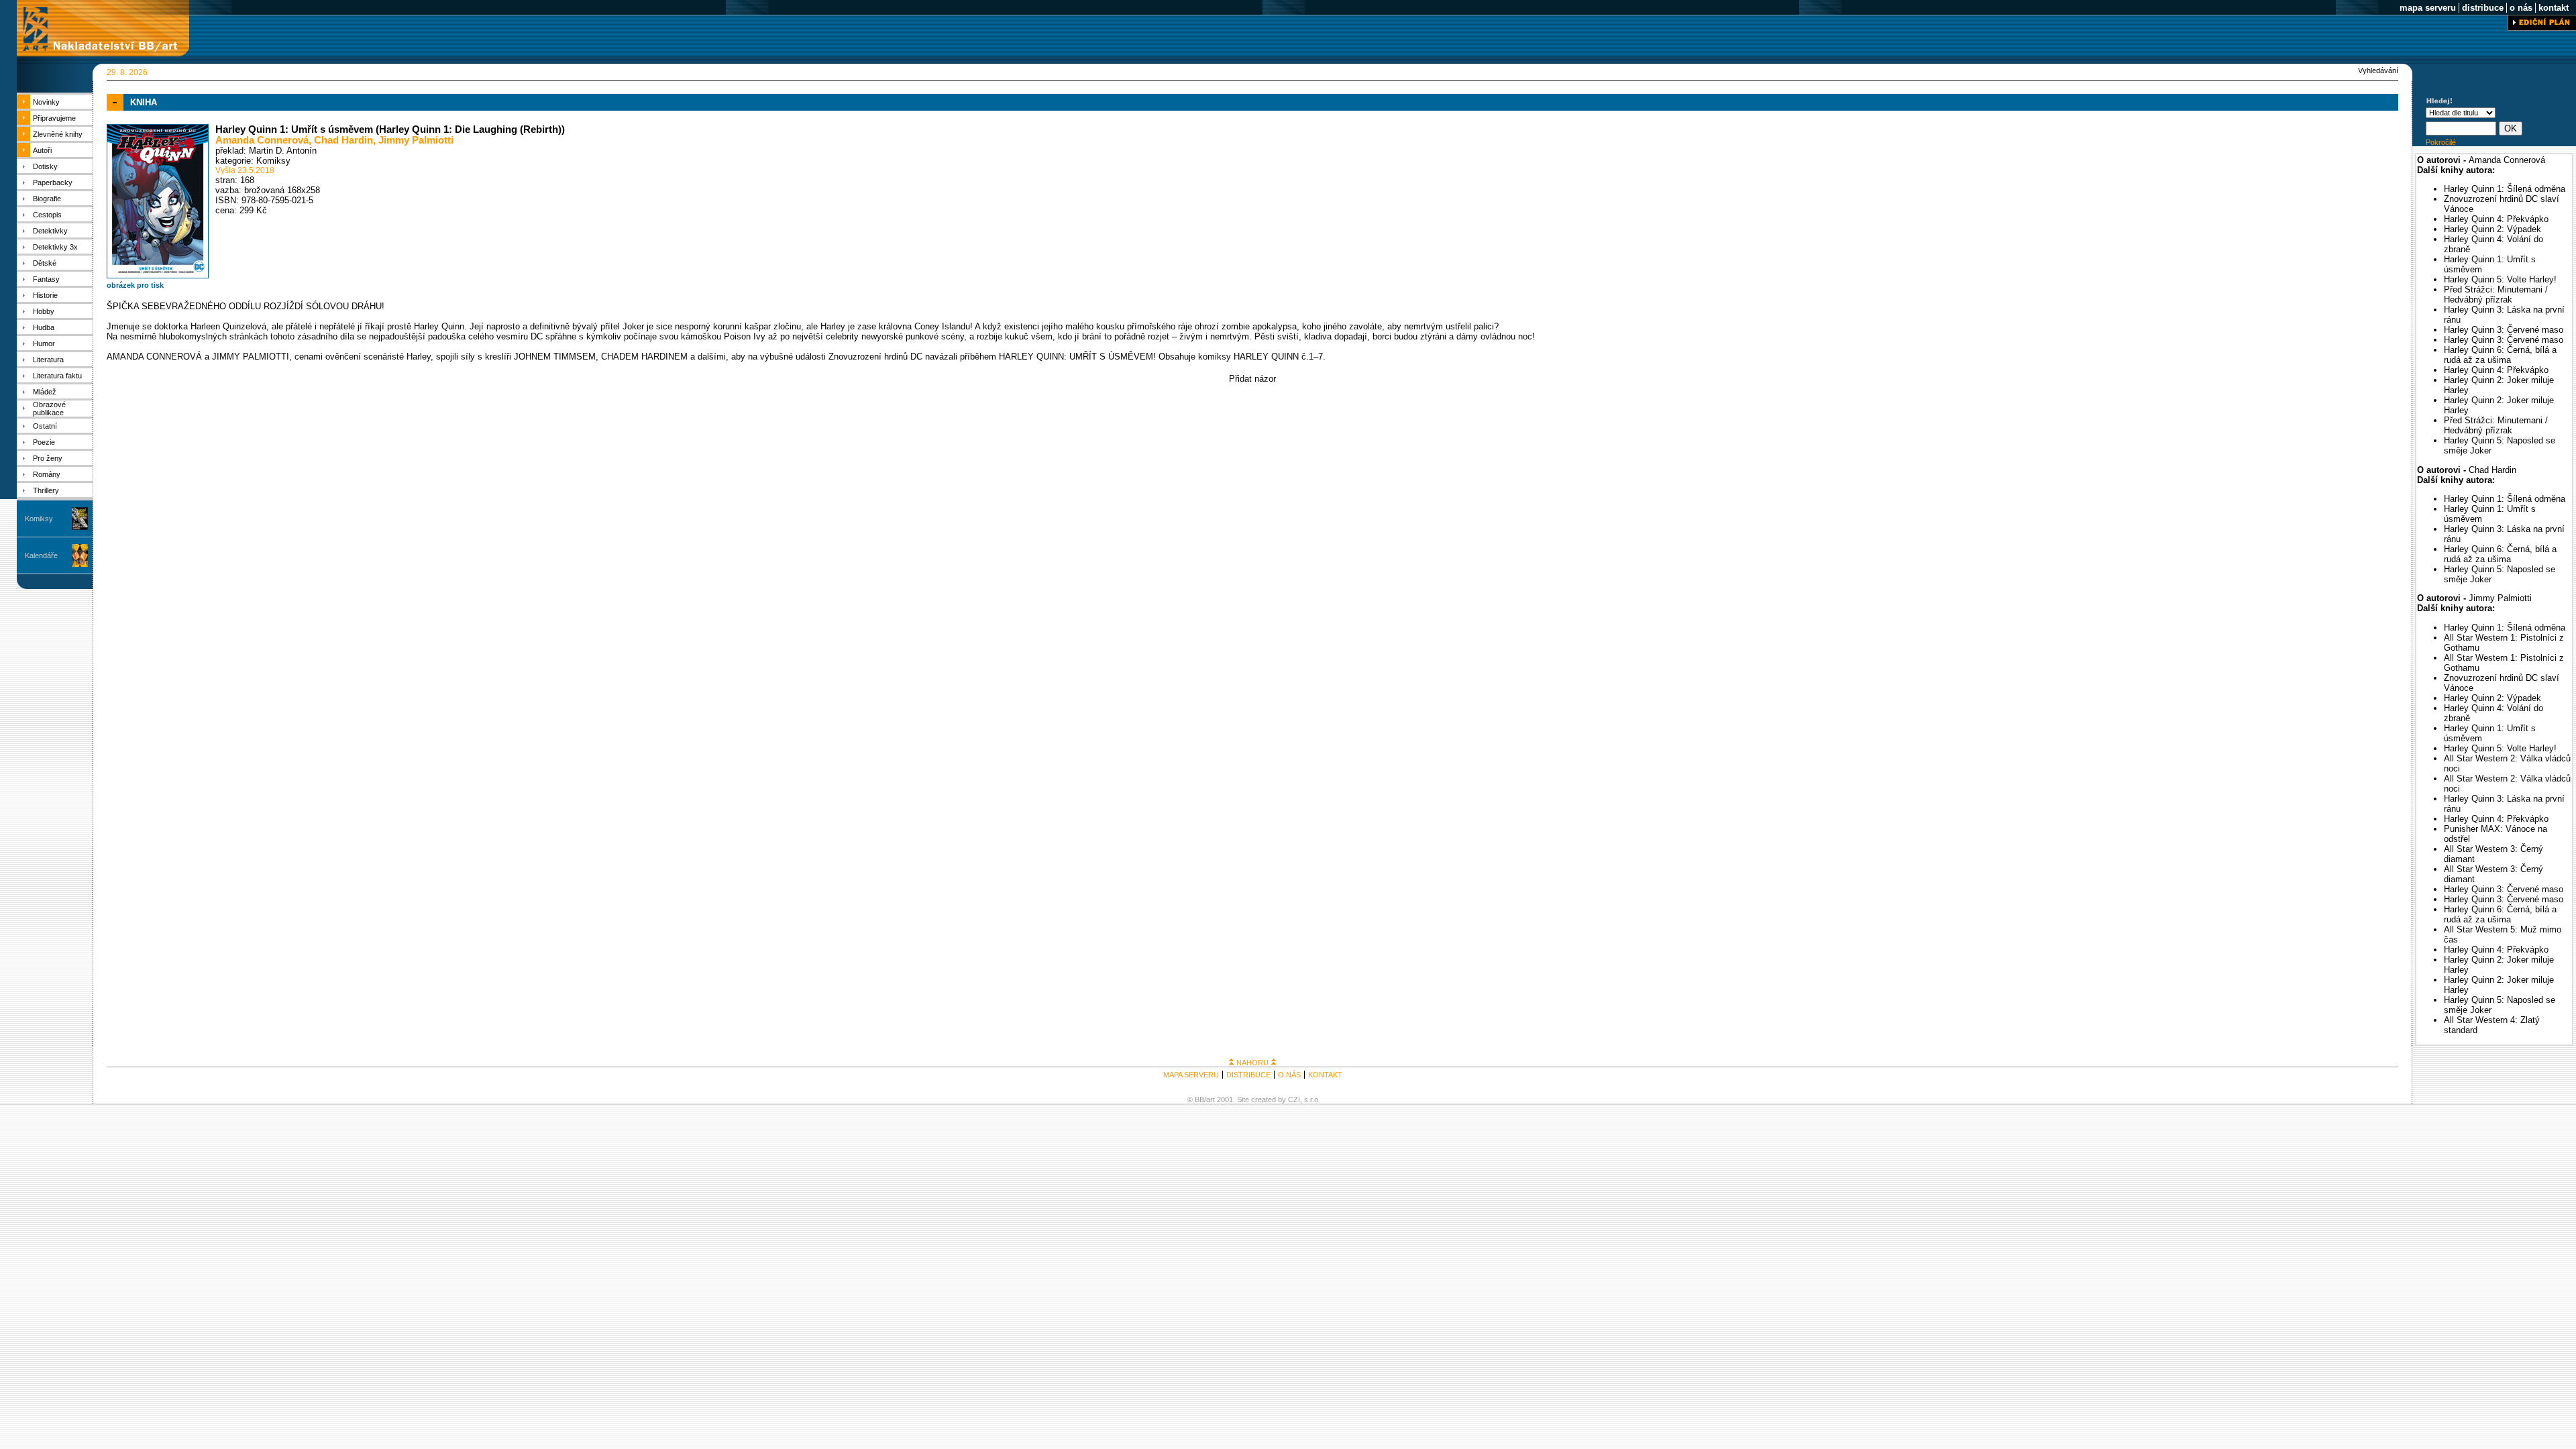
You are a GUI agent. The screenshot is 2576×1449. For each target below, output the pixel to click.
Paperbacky (53, 182)
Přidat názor (1252, 379)
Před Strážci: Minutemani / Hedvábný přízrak (2496, 294)
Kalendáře (41, 555)
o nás (2521, 8)
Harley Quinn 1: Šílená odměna (2505, 189)
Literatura (48, 360)
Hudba (44, 327)
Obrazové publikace (49, 409)
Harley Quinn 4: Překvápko (2496, 219)
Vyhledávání (2378, 70)
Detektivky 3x (55, 247)
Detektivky (50, 231)
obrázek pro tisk (135, 285)
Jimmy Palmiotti (416, 140)
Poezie (44, 442)
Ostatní (45, 426)
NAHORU (1252, 1063)
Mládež (45, 392)
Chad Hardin (343, 140)
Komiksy (39, 519)
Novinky (46, 102)
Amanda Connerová (262, 140)
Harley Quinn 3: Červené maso (2504, 330)
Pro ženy (48, 458)
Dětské (45, 263)
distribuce (2483, 8)
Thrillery (46, 490)
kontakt (2554, 8)
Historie (45, 295)
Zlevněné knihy (58, 134)
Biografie (47, 199)
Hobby (44, 311)
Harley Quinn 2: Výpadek (2492, 229)
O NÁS (1289, 1075)
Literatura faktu (57, 376)
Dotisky (45, 166)
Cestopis (47, 215)
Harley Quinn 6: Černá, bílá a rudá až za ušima (2500, 355)
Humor (44, 343)
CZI (1294, 1099)
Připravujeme (54, 118)
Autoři (42, 150)
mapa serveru (2428, 8)
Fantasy (46, 279)
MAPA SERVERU (1191, 1075)
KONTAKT (1325, 1075)
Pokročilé (2441, 142)
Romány (47, 474)
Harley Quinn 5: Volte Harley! (2500, 279)
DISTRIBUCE (1248, 1075)
